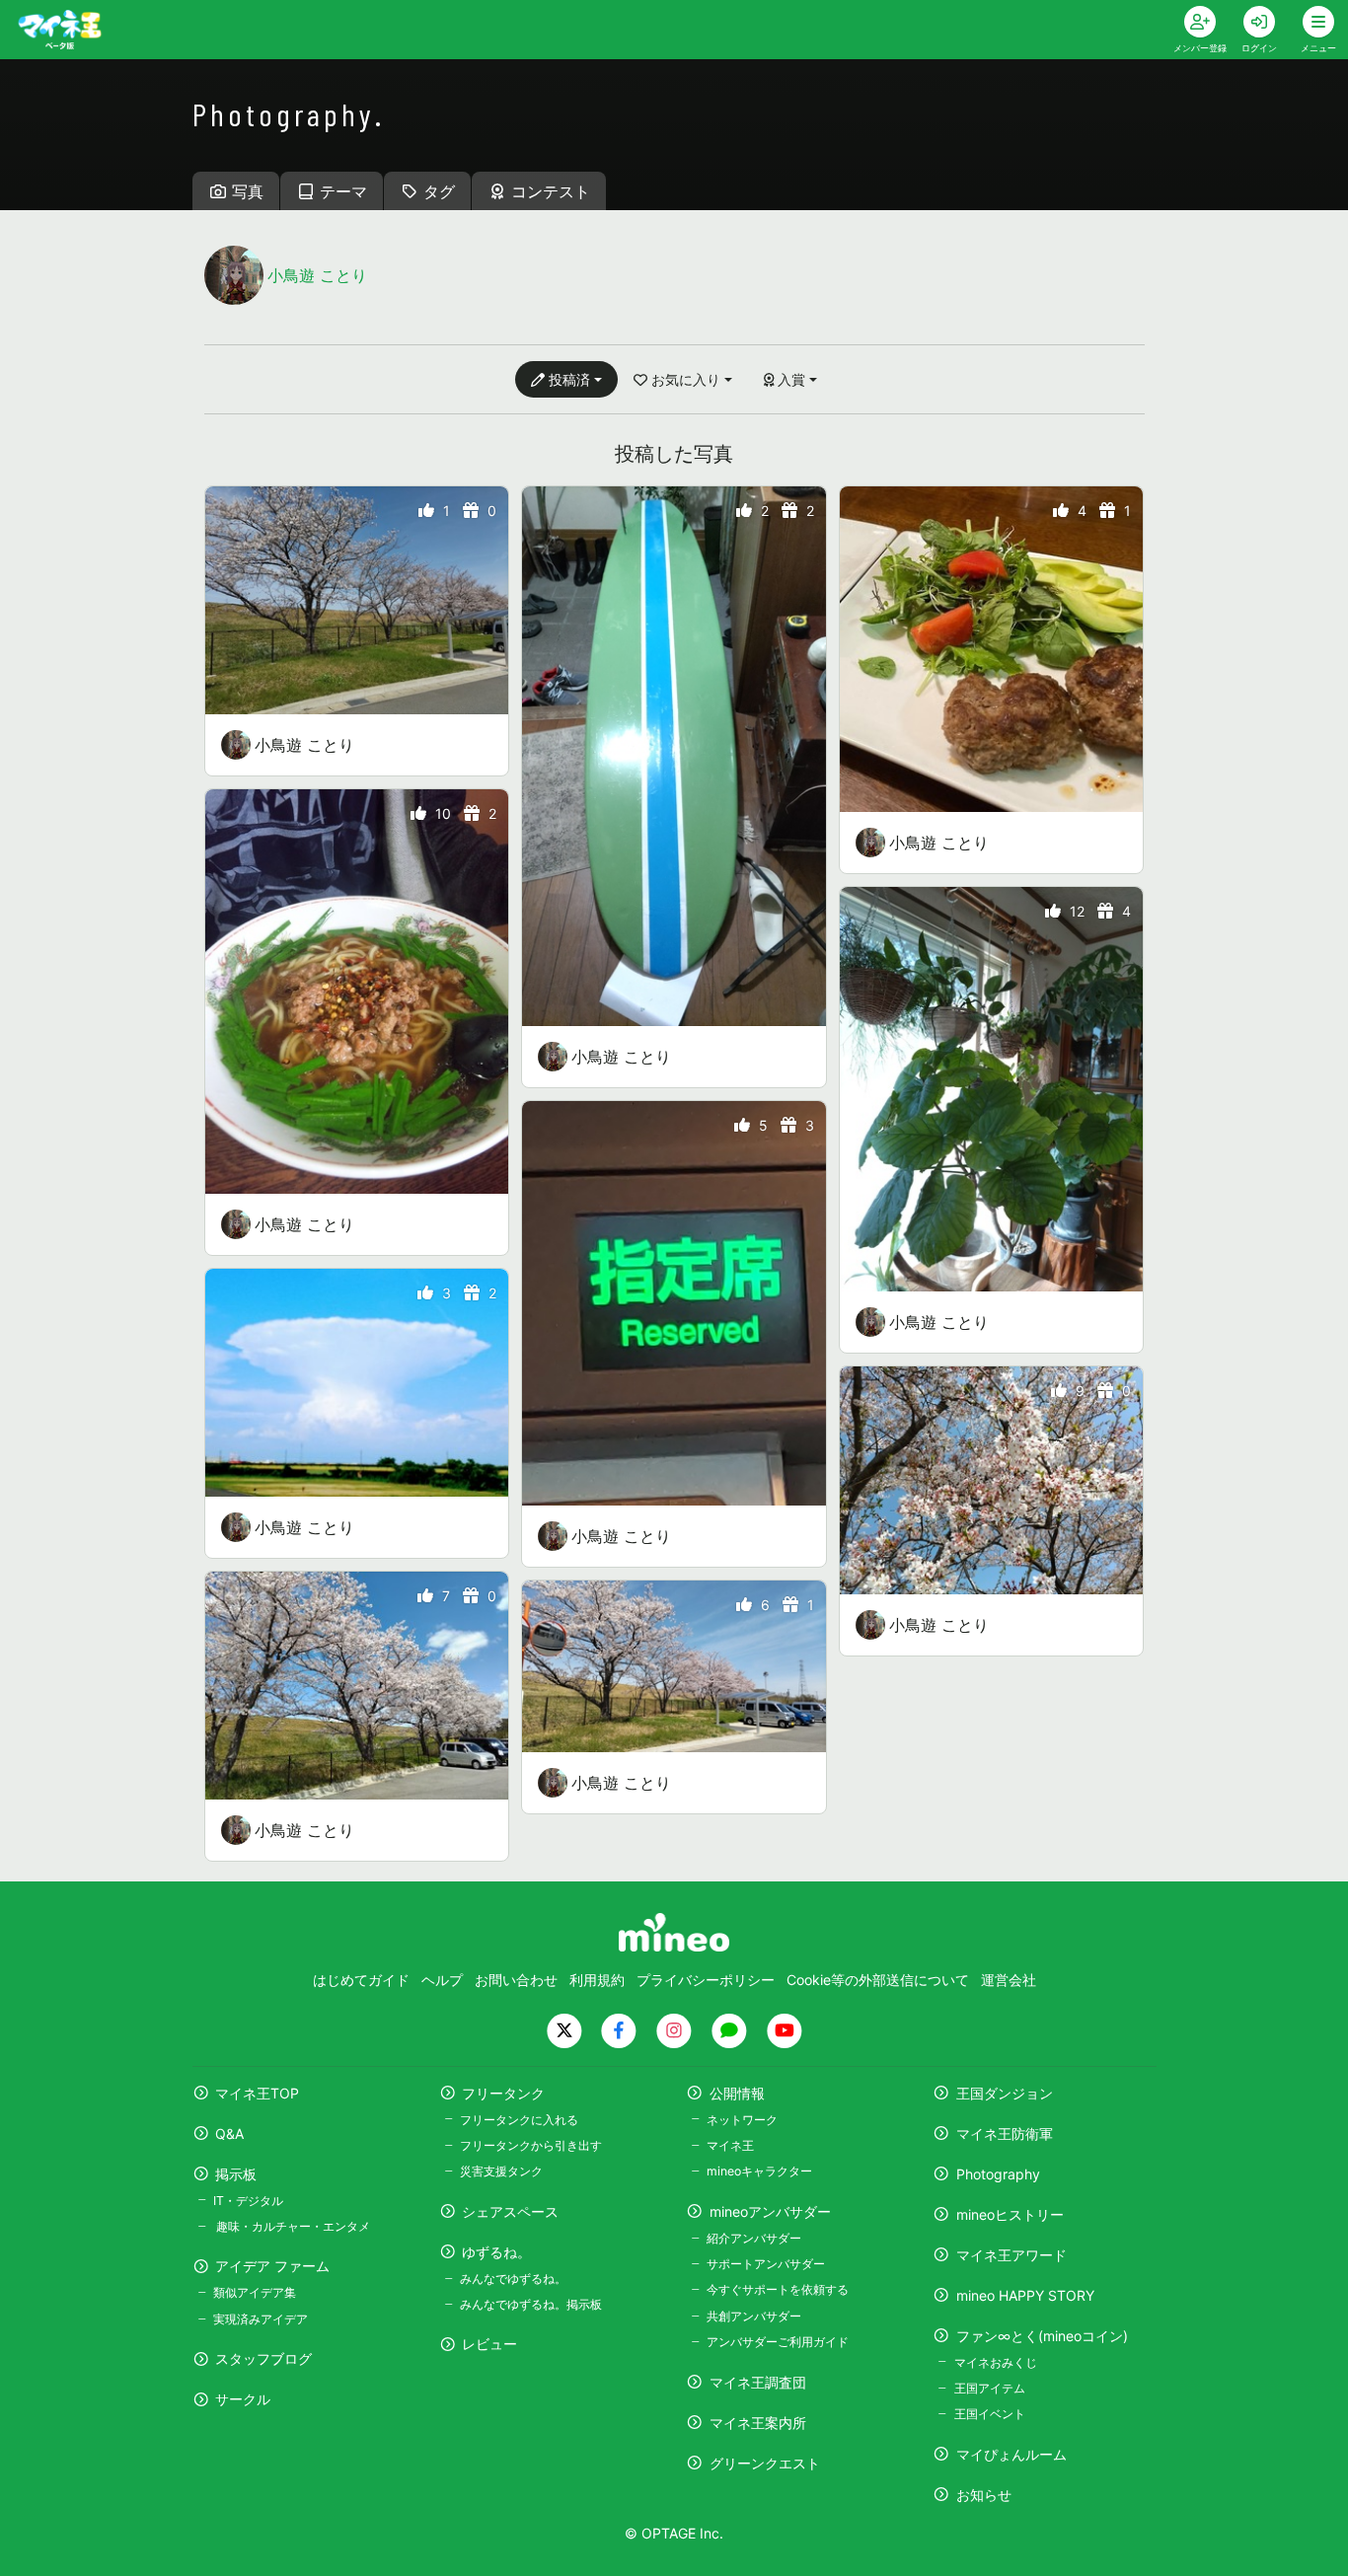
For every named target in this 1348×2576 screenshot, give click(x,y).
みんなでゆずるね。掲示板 (531, 2304)
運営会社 (1009, 1980)
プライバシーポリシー (706, 1980)
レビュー (489, 2344)
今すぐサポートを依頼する (778, 2289)
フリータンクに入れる (519, 2120)
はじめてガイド (361, 1980)
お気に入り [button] (686, 379)
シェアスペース (510, 2211)
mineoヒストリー (1010, 2214)
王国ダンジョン (1005, 2093)
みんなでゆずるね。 (513, 2279)
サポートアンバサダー (766, 2264)
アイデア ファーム (272, 2266)
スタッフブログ (263, 2358)
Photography (998, 2174)
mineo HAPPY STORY (1025, 2295)
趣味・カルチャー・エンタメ (292, 2226)
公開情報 (737, 2093)
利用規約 (597, 1980)
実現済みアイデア (261, 2319)
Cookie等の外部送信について (878, 1980)
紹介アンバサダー (754, 2238)
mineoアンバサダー (770, 2211)
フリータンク (503, 2093)
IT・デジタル (248, 2201)
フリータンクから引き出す (531, 2145)
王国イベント (989, 2414)
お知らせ (984, 2495)
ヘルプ (442, 1980)
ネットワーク (742, 2120)
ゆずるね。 (496, 2252)
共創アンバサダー (754, 2316)
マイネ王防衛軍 (1005, 2134)
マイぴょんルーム (1011, 2454)
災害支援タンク (501, 2171)
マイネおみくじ (995, 2362)
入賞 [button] (791, 379)
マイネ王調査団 (758, 2382)
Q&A (229, 2134)
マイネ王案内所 (758, 2423)
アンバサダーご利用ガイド (778, 2342)
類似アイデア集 (255, 2292)
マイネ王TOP (257, 2093)
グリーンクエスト (765, 2463)
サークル (243, 2399)
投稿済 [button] (569, 379)
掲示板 (236, 2174)
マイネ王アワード (1011, 2255)
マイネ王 (730, 2145)
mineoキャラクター (759, 2171)
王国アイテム (989, 2388)
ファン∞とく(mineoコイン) (1042, 2336)
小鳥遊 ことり (304, 745)
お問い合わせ (516, 1980)
